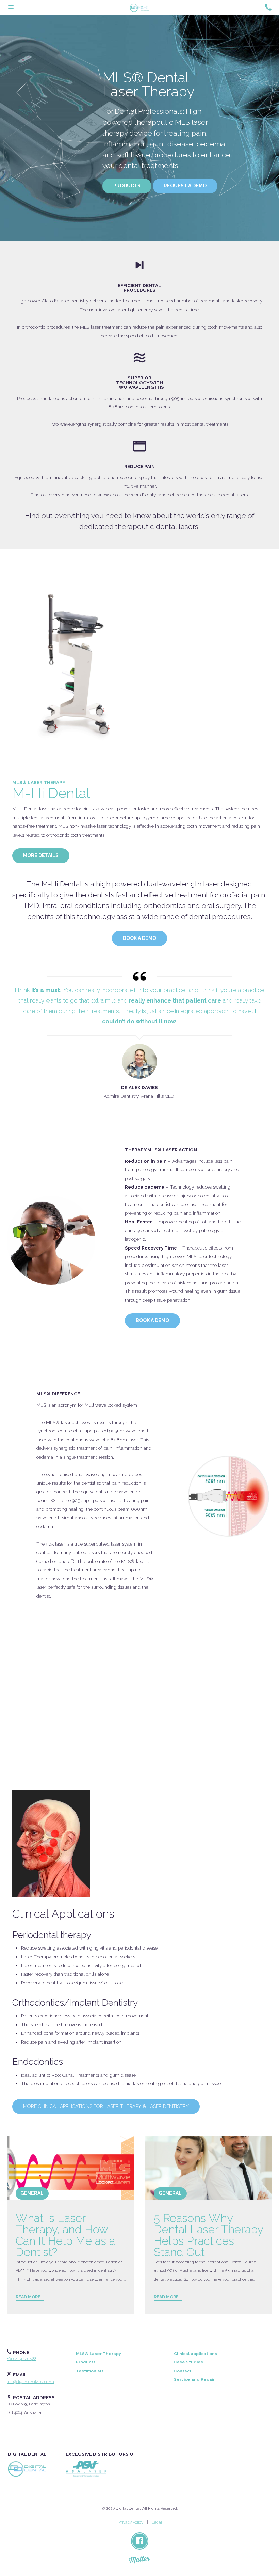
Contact (183, 2371)
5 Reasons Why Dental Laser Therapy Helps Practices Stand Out (208, 2235)
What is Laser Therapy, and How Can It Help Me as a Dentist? (65, 2235)
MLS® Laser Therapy (99, 2354)
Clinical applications (195, 2354)
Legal (157, 2522)
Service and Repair (194, 2379)
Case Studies (188, 2362)
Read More (28, 2297)
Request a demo (185, 186)
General (32, 2193)
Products (127, 186)
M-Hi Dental (51, 791)
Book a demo (139, 938)
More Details (41, 855)
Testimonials (90, 2371)
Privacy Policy (131, 2522)
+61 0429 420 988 (22, 2359)
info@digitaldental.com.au (30, 2381)
